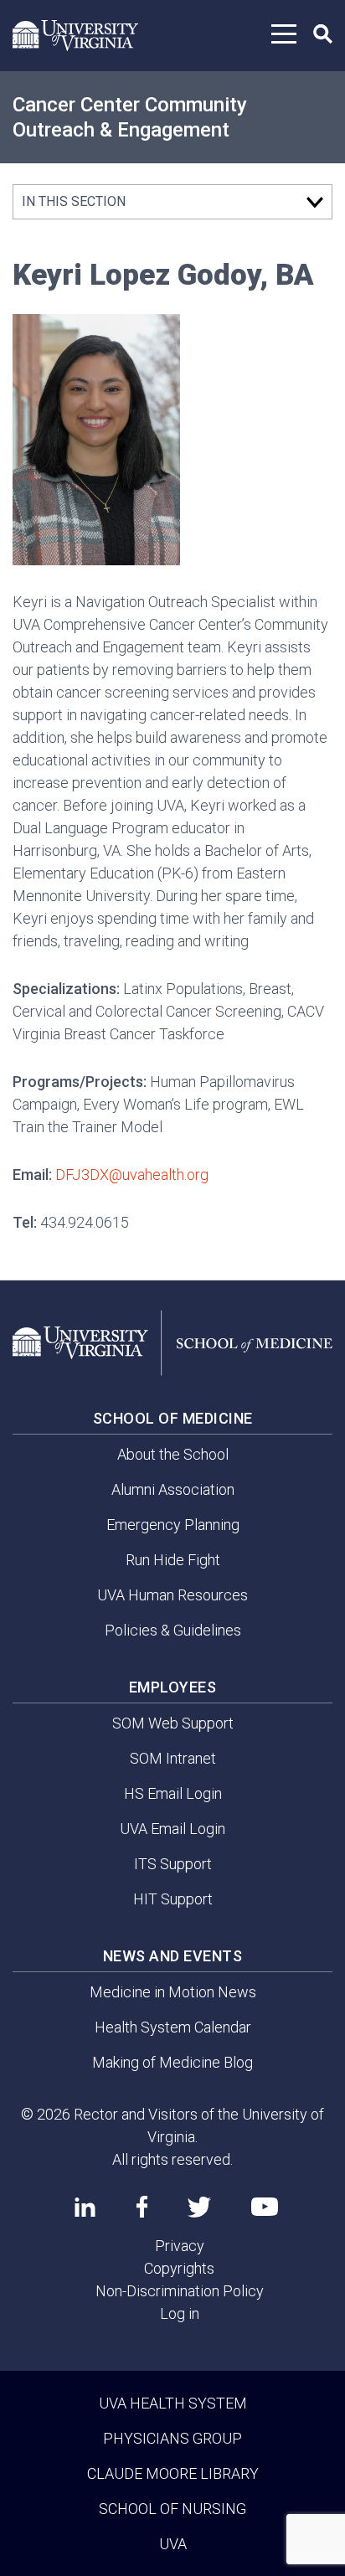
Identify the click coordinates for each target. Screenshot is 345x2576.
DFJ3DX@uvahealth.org (132, 1175)
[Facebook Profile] (142, 2207)
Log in (180, 2313)
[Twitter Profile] (199, 2207)
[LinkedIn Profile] (85, 2207)
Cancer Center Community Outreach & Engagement (130, 117)
